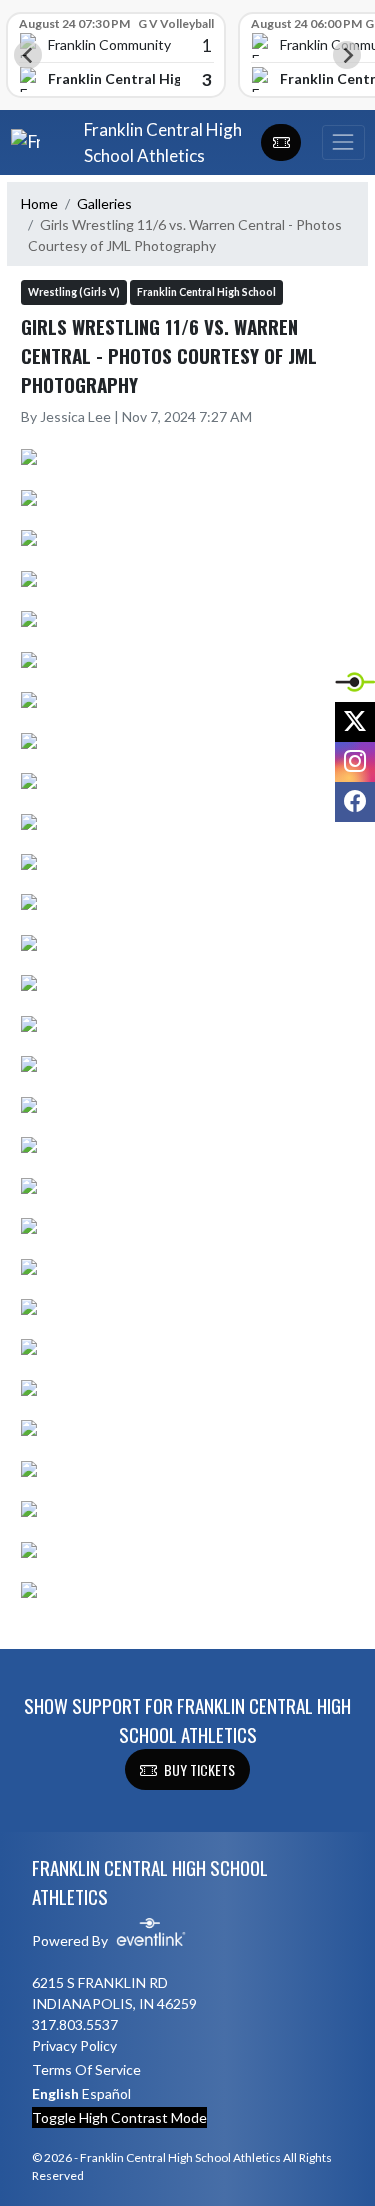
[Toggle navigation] (343, 142)
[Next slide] (347, 55)
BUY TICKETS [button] (199, 1769)
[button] (281, 143)
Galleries (104, 203)
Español (106, 2093)
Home (39, 203)
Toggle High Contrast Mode (119, 2117)
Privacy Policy (74, 2045)
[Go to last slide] (28, 55)
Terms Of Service (86, 2069)
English (55, 2093)
